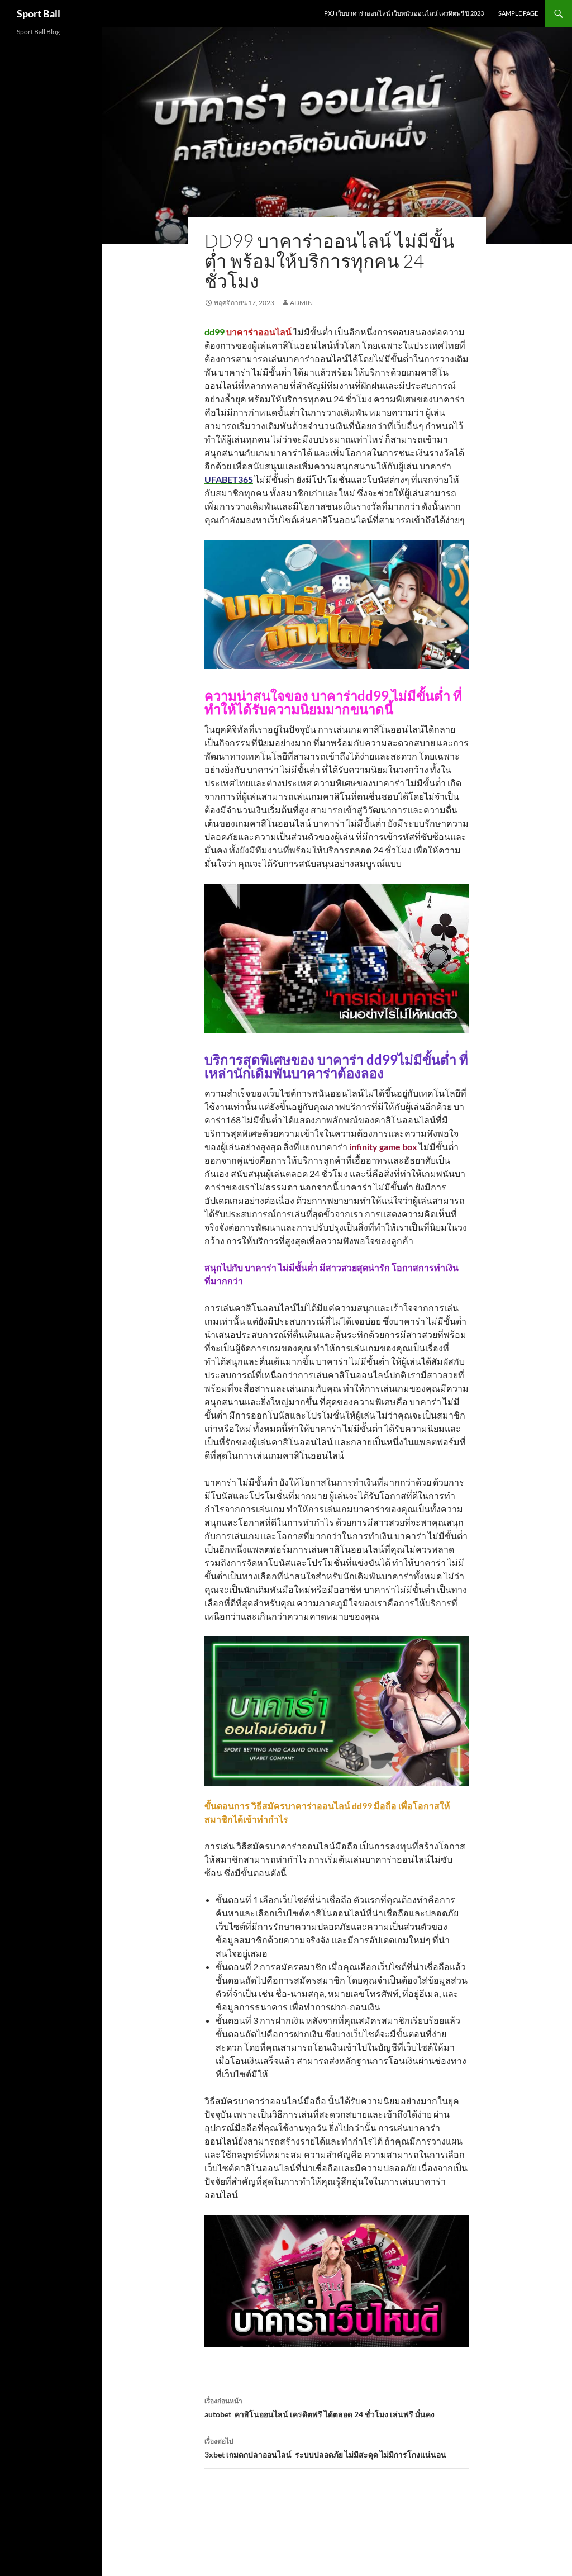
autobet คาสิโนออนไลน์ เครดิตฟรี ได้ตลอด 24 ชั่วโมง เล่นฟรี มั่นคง (320, 2408)
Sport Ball (39, 13)
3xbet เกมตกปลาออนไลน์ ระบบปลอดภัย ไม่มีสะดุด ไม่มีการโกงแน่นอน (325, 2448)
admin (301, 303)
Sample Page (518, 13)
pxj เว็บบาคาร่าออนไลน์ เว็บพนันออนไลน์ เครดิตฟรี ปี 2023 (404, 13)
